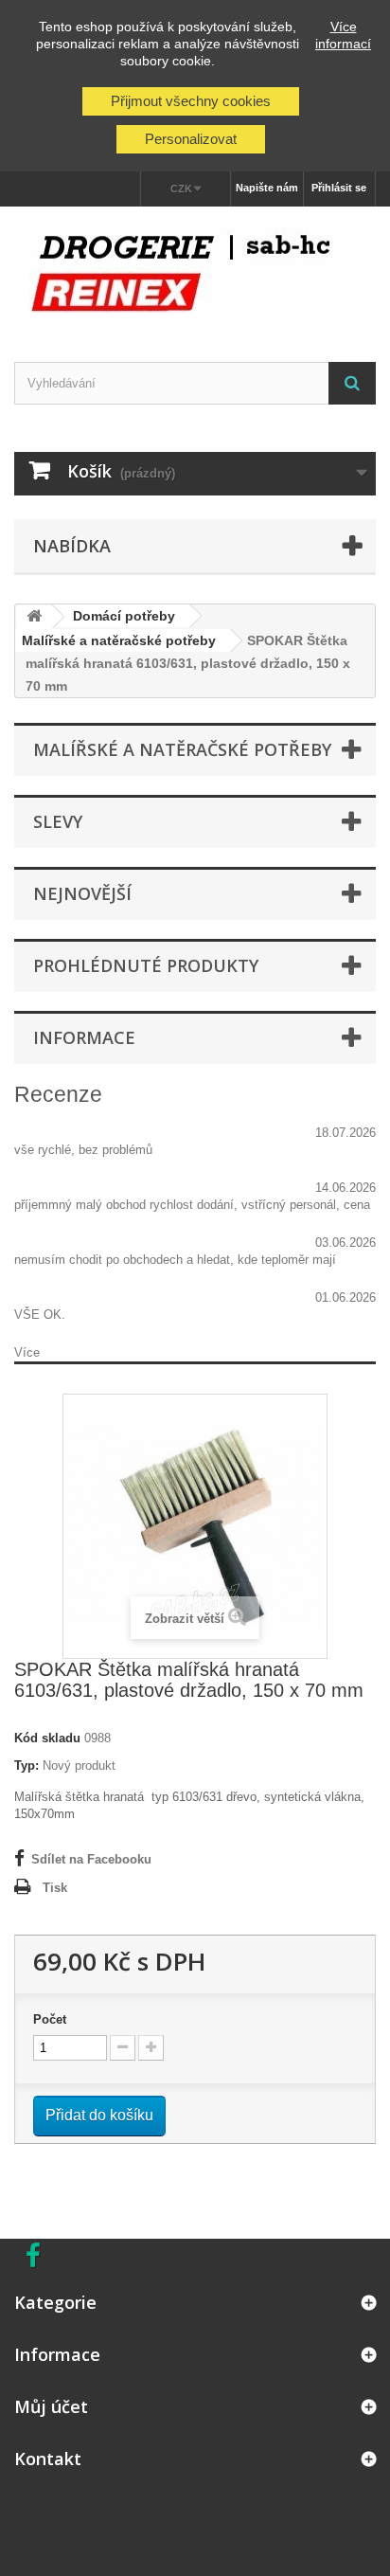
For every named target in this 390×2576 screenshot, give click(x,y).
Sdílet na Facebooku (91, 1859)
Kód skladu (47, 1738)
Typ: (27, 1765)
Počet (50, 2019)
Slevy (58, 821)
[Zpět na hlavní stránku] (34, 617)
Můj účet (51, 2406)
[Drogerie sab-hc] (195, 268)
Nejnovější (82, 893)
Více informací (343, 35)
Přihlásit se (339, 188)
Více (27, 1352)
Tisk (55, 1888)
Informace (84, 1037)
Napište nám (267, 188)
